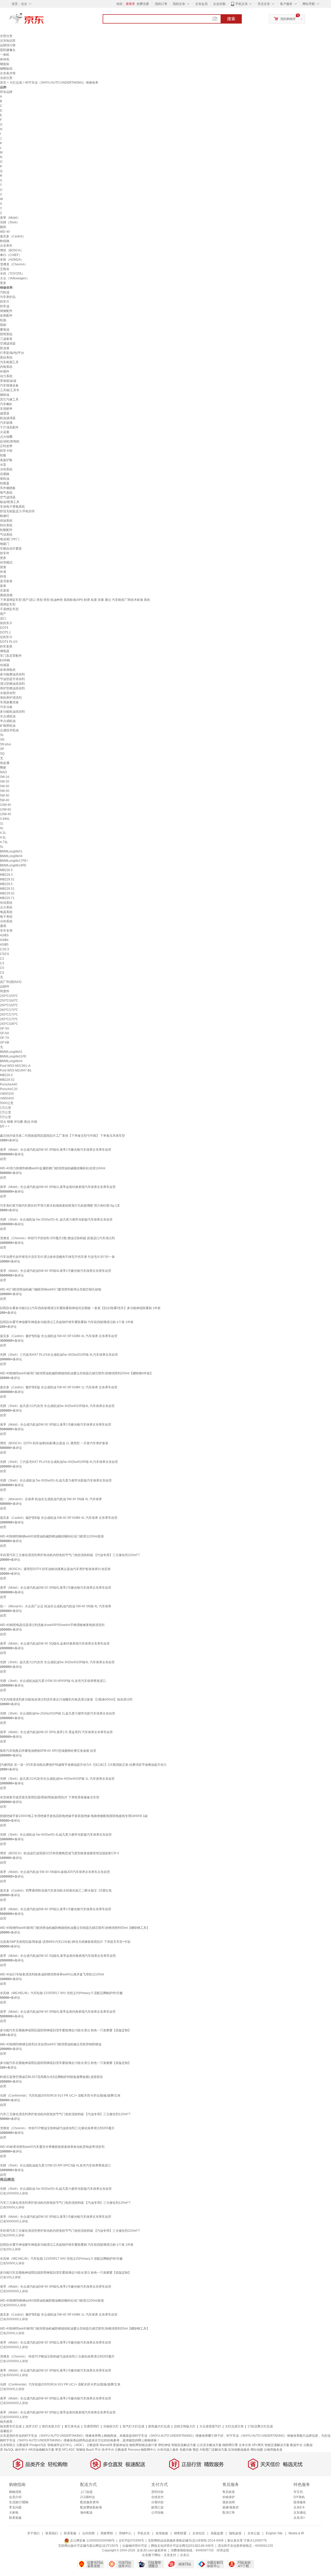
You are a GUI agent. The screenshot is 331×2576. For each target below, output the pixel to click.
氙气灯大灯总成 (133, 2426)
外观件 (5, 371)
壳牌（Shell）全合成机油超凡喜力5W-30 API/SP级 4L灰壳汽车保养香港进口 (53, 1681)
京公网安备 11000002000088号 (92, 2541)
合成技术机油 (9, 730)
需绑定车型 (8, 604)
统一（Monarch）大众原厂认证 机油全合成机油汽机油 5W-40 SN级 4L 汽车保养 (56, 1606)
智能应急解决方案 (184, 2445)
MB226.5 (6, 870)
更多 (3, 283)
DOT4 (4, 628)
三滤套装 (6, 339)
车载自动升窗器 (11, 549)
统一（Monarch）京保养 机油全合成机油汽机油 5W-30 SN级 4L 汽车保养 (51, 1499)
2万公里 (6, 1112)
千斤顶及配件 (9, 427)
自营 (3, 1159)
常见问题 (15, 2507)
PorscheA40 (9, 1084)
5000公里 (7, 1103)
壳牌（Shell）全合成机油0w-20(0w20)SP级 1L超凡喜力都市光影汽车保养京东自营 (58, 1713)
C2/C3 (5, 949)
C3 (2, 963)
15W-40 (6, 814)
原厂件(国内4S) (11, 982)
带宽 (58, 2450)
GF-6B (5, 1042)
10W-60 (6, 809)
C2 (2, 959)
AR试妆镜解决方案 (41, 2450)
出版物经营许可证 (135, 2546)
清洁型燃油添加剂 (12, 684)
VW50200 (7, 1094)
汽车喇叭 (6, 404)
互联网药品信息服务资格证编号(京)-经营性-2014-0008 (186, 2541)
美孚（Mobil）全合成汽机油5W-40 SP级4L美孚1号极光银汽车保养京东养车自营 (56, 1271)
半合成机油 (8, 721)
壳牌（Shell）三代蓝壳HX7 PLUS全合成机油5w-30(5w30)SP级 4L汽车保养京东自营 (59, 1355)
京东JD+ (299, 2518)
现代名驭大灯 (51, 2426)
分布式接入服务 (168, 2450)
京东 (44, 21)
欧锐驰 (5, 241)
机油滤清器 (8, 418)
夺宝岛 (298, 2492)
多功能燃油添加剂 (12, 674)
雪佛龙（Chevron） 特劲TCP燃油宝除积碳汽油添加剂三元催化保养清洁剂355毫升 (57, 2128)
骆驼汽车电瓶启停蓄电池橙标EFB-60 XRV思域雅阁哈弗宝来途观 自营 (48, 1751)
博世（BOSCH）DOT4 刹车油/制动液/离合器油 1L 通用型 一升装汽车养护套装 (54, 1443)
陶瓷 (3, 768)
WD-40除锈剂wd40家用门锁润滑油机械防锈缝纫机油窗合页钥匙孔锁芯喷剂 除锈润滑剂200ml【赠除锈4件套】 (77, 1373)
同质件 (5, 991)
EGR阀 (5, 660)
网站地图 (257, 2450)
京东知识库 (8, 41)
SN (2, 740)
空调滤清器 (8, 344)
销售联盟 (180, 2533)
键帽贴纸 (6, 69)
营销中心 (125, 2533)
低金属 (5, 763)
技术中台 (108, 2450)
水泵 (3, 465)
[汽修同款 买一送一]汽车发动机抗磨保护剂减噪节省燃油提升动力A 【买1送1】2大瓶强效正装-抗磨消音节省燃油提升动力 (83, 1765)
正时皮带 (6, 446)
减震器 (5, 413)
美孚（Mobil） (10, 218)
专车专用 (6, 931)
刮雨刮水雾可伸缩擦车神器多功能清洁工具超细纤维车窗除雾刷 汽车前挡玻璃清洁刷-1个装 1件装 (67, 1322)
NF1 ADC (69, 2450)
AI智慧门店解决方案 (213, 2450)
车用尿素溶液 (9, 702)
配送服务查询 (89, 2502)
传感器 (5, 665)
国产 (3, 614)
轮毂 (3, 455)
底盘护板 (6, 460)
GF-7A (5, 1038)
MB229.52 (7, 893)
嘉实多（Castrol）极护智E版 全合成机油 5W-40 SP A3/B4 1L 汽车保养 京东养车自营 (59, 1387)
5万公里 (6, 1117)
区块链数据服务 (239, 2450)
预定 (196, 2450)
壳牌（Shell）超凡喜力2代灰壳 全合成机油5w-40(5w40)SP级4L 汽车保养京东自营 (57, 1406)
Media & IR (296, 2533)
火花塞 (5, 432)
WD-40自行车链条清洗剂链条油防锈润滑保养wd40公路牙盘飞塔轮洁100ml (52, 1974)
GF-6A (5, 1033)
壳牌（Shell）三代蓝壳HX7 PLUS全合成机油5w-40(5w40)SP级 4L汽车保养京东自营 (59, 1462)
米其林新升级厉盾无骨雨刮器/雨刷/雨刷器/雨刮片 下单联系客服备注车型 (50, 1797)
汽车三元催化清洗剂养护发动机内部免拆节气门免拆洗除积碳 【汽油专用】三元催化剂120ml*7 (65, 2114)
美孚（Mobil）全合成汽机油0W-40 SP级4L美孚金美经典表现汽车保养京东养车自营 (58, 2012)
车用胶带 (6, 409)
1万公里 (6, 1108)
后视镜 (5, 474)
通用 (3, 926)
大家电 (14, 2513)
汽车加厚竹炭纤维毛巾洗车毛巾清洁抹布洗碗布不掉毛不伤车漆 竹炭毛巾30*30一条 (57, 1257)
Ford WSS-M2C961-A (15, 1066)
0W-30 (5, 786)
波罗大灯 (32, 2426)
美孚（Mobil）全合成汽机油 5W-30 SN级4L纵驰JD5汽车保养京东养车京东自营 (55, 1872)
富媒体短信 (121, 2445)
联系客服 (15, 2518)
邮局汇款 (157, 2507)
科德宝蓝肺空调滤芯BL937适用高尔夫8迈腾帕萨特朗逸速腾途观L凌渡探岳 (51, 2077)
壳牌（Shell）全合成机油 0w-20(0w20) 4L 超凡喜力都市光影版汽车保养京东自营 (56, 1220)
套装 (3, 586)
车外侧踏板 (8, 488)
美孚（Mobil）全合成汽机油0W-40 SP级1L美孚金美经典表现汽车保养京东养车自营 (58, 1187)
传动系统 (6, 903)
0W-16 (5, 777)
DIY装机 (299, 2497)
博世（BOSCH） (12, 250)
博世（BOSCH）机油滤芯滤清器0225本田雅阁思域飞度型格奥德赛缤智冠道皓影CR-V (60, 1853)
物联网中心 (148, 2450)
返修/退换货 (231, 2507)
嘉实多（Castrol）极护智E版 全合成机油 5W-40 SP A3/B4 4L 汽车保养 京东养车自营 (59, 1336)
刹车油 (5, 306)
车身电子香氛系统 (12, 507)
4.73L (4, 842)
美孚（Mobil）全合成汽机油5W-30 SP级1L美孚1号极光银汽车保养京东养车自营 (56, 1425)
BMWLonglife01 (11, 851)
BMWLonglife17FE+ (14, 861)
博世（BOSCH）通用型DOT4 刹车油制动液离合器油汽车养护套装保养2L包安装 (55, 1569)
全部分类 (6, 36)
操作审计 (21, 2450)
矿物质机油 (8, 726)
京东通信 (300, 2513)
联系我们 (52, 2533)
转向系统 (6, 525)
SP (2, 749)
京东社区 (199, 2533)
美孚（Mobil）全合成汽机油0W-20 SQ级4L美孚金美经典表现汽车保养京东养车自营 (58, 1956)
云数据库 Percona (127, 2450)
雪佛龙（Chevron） (14, 264)
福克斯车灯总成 (11, 2426)
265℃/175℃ (9, 1019)
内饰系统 (6, 367)
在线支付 (157, 2497)
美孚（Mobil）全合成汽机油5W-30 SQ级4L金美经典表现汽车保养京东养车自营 (55, 1644)
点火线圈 (6, 437)
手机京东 (242, 4)
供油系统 (6, 521)
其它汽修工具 (9, 399)
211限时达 (88, 2497)
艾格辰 (5, 269)
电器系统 (6, 912)
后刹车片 (6, 637)
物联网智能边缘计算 (143, 2445)
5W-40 (5, 800)
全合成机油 (8, 716)
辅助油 (5, 395)
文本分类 (245, 2445)
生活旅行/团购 (19, 2502)
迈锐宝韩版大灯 (185, 2426)
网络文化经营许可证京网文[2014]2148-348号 (182, 2546)
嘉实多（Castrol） (13, 236)
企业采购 (219, 4)
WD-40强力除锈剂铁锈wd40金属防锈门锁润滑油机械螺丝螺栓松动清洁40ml (53, 1168)
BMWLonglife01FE (13, 1056)
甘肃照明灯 (92, 2426)
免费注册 (143, 4)
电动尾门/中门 (10, 539)
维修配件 (6, 311)
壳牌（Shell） (10, 222)
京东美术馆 (8, 73)
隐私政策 (235, 2533)
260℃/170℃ (9, 1010)
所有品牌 (6, 92)
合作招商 (88, 2533)
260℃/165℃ (9, 1005)
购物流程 (15, 2492)
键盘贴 (5, 64)
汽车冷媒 (6, 707)
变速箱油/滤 (8, 381)
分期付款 (157, 2502)
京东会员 (201, 4)
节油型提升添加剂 (12, 679)
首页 (3, 83)
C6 (2, 973)
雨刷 (3, 325)
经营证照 (223, 2550)
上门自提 (86, 2492)
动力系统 (6, 376)
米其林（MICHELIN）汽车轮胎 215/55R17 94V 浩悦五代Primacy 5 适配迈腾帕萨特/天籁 (61, 1993)
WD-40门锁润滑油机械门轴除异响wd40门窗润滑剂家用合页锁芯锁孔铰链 (51, 1289)
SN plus (6, 744)
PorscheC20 (9, 1089)
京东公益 (254, 2533)
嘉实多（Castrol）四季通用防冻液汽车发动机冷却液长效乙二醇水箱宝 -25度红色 (56, 1891)
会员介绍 (15, 2497)
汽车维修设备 (9, 385)
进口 (3, 618)
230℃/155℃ (9, 996)
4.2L (3, 833)
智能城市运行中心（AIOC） (67, 2445)
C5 (2, 968)
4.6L (3, 837)
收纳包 (5, 59)
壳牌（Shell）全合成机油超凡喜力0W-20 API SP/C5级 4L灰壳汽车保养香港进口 (55, 2165)
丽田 (3, 227)
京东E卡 (299, 2507)
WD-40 (5, 232)
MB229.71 (7, 898)
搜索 (231, 19)
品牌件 (5, 987)
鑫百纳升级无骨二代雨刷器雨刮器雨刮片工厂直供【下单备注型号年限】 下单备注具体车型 (62, 1136)
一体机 (5, 55)
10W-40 (6, 805)
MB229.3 (6, 875)
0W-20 (5, 782)
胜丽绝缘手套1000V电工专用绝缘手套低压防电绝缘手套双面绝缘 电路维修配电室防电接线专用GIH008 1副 (74, 1816)
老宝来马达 (72, 2426)
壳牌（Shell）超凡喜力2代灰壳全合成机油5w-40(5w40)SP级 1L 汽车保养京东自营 (57, 1779)
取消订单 (229, 2513)
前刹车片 (6, 623)
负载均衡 (186, 2450)
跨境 (3, 577)
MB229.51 (7, 889)
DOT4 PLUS (9, 642)
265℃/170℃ (9, 1015)
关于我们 (33, 2533)
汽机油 (5, 292)
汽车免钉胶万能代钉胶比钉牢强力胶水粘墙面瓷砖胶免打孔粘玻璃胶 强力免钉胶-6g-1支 (60, 1206)
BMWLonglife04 (11, 856)
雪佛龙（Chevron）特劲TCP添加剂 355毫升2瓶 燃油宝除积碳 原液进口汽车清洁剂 (57, 1238)
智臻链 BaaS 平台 (88, 2450)
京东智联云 (8, 2445)
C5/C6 (5, 954)
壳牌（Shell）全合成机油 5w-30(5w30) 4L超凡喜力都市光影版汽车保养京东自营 (56, 1480)
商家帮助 (107, 2533)
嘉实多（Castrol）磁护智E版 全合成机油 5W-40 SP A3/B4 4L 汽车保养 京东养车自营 (59, 1518)
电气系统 (6, 493)
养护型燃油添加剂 (12, 688)
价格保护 (229, 2497)
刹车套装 (6, 646)
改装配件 (6, 316)
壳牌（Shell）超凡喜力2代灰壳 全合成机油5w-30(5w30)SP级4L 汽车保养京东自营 (57, 1662)
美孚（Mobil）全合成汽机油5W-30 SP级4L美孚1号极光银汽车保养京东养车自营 (56, 1150)
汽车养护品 (8, 297)
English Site (274, 2533)
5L (2, 847)
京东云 (185, 2555)
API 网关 (258, 2445)
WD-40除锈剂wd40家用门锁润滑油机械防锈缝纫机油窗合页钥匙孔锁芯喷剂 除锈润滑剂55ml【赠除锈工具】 (75, 1928)
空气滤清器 (8, 497)
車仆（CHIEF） (11, 255)
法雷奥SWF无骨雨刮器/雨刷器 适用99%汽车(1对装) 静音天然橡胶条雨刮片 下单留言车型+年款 (65, 1942)
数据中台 (296, 2445)
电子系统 (6, 917)
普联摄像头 (8, 50)
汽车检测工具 (9, 362)
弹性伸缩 (164, 2445)
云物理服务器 (273, 2450)
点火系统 (6, 907)
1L (2, 823)
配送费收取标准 (91, 2507)
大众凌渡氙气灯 (210, 2426)
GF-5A (5, 1028)
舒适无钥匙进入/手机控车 (17, 511)
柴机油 (5, 479)
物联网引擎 (230, 2445)
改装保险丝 (8, 670)
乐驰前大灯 (111, 2426)
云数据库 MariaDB (99, 2445)
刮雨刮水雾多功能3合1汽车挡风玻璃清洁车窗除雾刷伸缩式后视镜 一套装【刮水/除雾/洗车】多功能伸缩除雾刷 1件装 (80, 1308)
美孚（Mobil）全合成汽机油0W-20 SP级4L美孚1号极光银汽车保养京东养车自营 (56, 1588)
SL (2, 735)
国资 (3, 567)
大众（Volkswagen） (15, 278)
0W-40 (5, 791)
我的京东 (179, 4)
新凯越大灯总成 (159, 2426)
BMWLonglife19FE (13, 865)
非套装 (5, 590)
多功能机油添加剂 (12, 712)
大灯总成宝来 (234, 2426)
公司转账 (157, 2513)
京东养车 (6, 246)
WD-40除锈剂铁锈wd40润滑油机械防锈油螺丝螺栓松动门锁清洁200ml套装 (52, 1536)
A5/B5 (4, 945)
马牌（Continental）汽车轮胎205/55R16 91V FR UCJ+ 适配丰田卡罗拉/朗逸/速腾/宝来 (60, 2096)
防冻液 (5, 348)
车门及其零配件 (11, 656)
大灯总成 (16, 83)
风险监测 (217, 2533)
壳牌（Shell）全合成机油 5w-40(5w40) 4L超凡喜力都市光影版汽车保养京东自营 (56, 1835)
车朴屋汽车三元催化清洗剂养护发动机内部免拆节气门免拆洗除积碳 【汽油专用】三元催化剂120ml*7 (70, 1555)
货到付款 (157, 2492)
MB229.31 (7, 879)
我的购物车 (288, 19)
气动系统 (6, 535)
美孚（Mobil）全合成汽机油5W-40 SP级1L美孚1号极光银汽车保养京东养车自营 (56, 1909)
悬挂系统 (6, 357)
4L (2, 828)
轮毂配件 (6, 530)
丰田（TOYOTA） (12, 274)
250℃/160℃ (9, 1001)
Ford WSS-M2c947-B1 (16, 1070)
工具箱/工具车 (10, 390)
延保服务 (300, 2502)
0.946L (5, 819)
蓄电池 (5, 330)
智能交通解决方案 (277, 2445)
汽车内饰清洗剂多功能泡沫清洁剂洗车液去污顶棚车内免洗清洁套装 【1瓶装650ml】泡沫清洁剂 (66, 1699)
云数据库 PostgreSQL (31, 2445)
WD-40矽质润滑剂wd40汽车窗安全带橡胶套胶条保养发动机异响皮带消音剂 (52, 2147)
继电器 (5, 651)
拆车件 (5, 553)
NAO (3, 772)
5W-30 (5, 796)
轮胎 (3, 320)
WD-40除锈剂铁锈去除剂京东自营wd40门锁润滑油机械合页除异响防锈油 (51, 2044)
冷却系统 (6, 469)
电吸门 (5, 544)
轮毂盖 (5, 483)
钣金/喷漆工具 (10, 502)
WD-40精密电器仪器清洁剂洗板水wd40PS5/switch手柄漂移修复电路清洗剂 (52, 1625)
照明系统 (6, 334)
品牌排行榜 (8, 45)
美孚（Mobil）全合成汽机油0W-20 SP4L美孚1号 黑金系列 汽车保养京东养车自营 (56, 1732)
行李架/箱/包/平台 (12, 353)
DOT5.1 (5, 632)
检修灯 (5, 516)
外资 (3, 572)
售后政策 (229, 2492)
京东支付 (170, 2555)
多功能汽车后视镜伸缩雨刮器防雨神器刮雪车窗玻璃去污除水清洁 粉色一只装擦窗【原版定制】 (66, 2030)
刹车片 (5, 302)
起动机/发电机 (10, 441)
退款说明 (229, 2502)
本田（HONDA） (12, 260)
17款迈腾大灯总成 (260, 2426)
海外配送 (86, 2513)
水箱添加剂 (8, 693)
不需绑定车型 (9, 609)
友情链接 (162, 2533)
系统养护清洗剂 (11, 698)
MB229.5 (6, 884)
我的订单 (161, 4)
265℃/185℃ (9, 1024)
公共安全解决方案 (209, 2445)
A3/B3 (4, 935)
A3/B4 (4, 940)
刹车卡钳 (6, 451)
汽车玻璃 (6, 423)
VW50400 (7, 1098)
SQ (2, 754)
